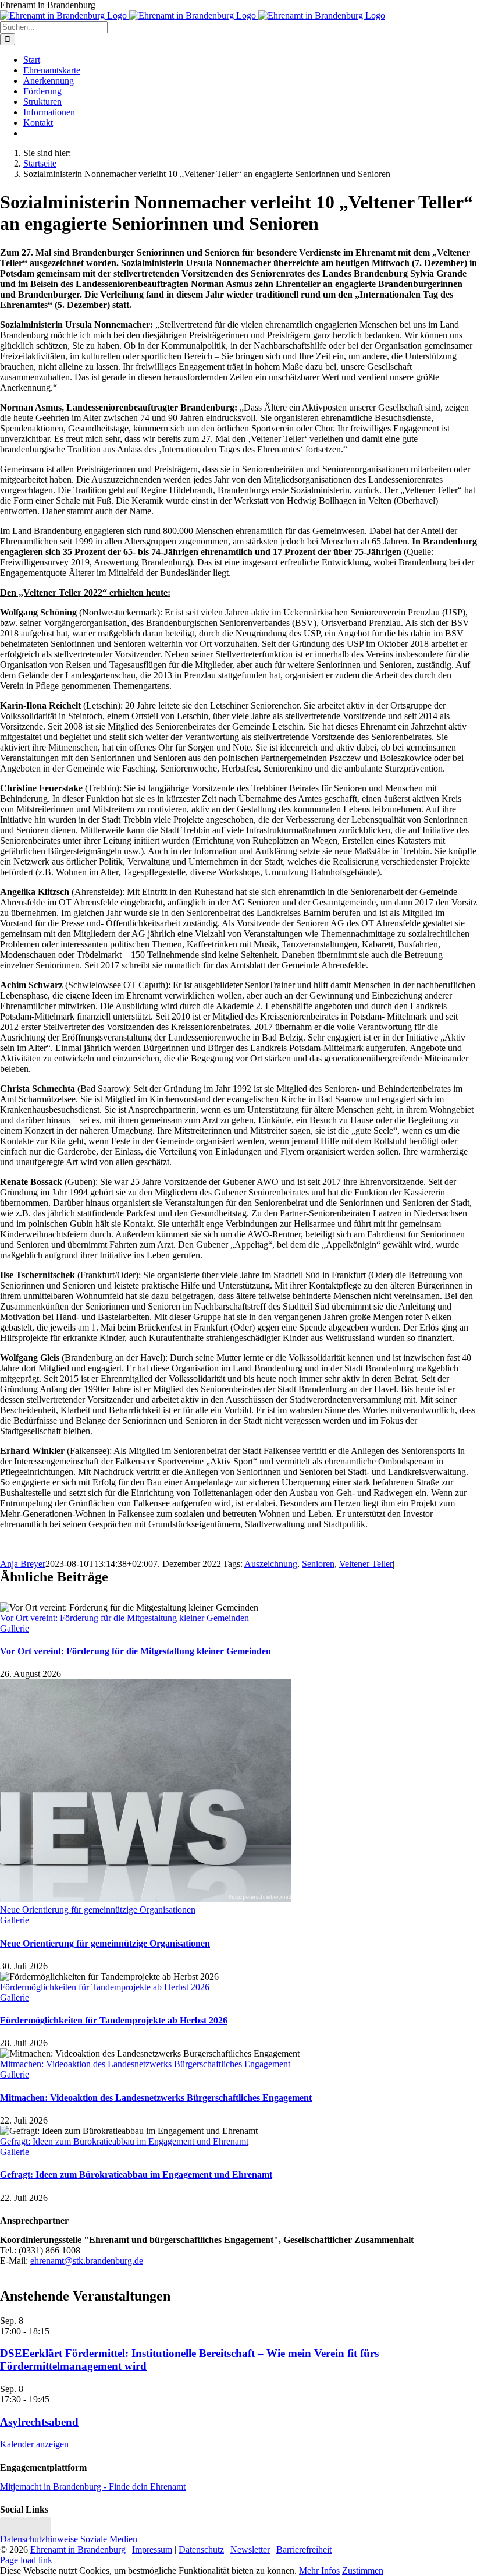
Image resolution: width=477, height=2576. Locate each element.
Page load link (26, 2560)
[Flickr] (32, 2529)
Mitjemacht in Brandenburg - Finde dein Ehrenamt (93, 2487)
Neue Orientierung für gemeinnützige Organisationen (98, 1910)
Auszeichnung (271, 1564)
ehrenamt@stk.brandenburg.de (87, 2261)
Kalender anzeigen (34, 2444)
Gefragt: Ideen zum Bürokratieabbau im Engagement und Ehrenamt (124, 2141)
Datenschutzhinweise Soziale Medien (69, 2539)
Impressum (152, 2550)
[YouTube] (45, 2529)
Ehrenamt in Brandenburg (78, 2550)
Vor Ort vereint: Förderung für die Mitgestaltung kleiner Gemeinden (124, 1618)
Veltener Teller (366, 1564)
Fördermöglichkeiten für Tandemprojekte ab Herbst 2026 (105, 1987)
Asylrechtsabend (39, 2422)
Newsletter (250, 2550)
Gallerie (15, 1628)
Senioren (318, 1564)
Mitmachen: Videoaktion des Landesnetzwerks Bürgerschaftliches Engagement (145, 2064)
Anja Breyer (23, 1564)
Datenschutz (201, 2550)
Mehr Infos (319, 2570)
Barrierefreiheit (304, 2550)
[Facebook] (19, 2529)
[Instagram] (6, 2529)
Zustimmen (363, 2570)
